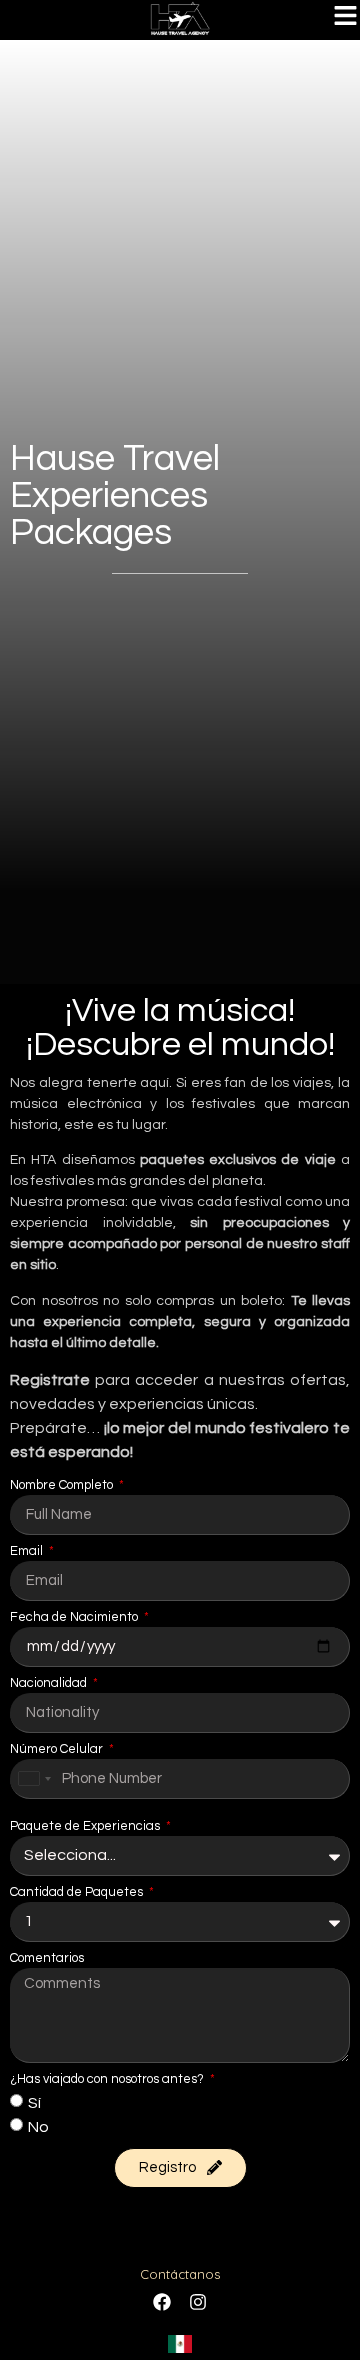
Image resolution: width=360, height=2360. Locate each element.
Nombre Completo (63, 1485)
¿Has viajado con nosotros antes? (108, 2079)
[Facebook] (162, 2302)
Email (28, 1551)
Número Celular (58, 1749)
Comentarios (47, 1958)
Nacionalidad (50, 1683)
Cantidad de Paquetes (78, 1892)
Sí (34, 2102)
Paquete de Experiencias (86, 1826)
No (38, 2126)
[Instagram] (198, 2302)
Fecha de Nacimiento (75, 1617)
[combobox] (34, 1779)
